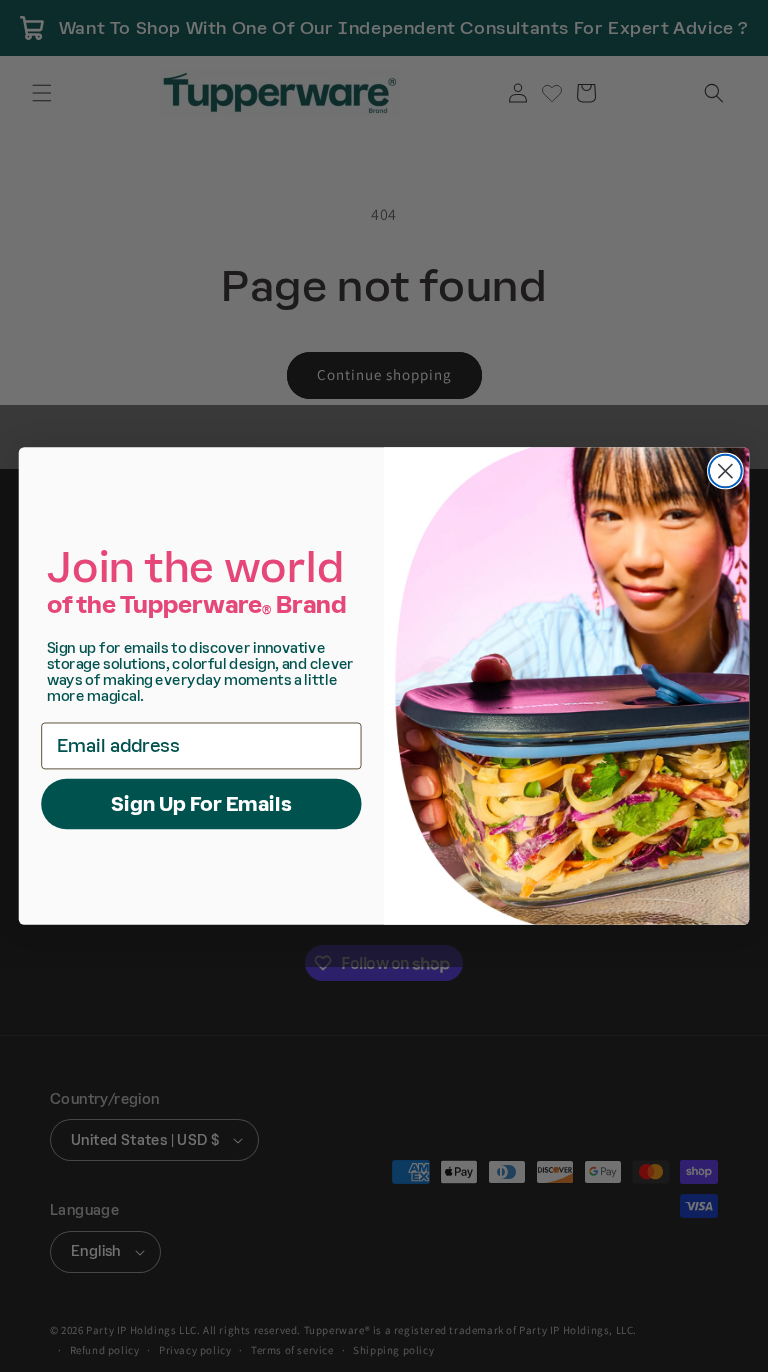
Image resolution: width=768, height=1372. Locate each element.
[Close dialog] (725, 471)
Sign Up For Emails (201, 803)
